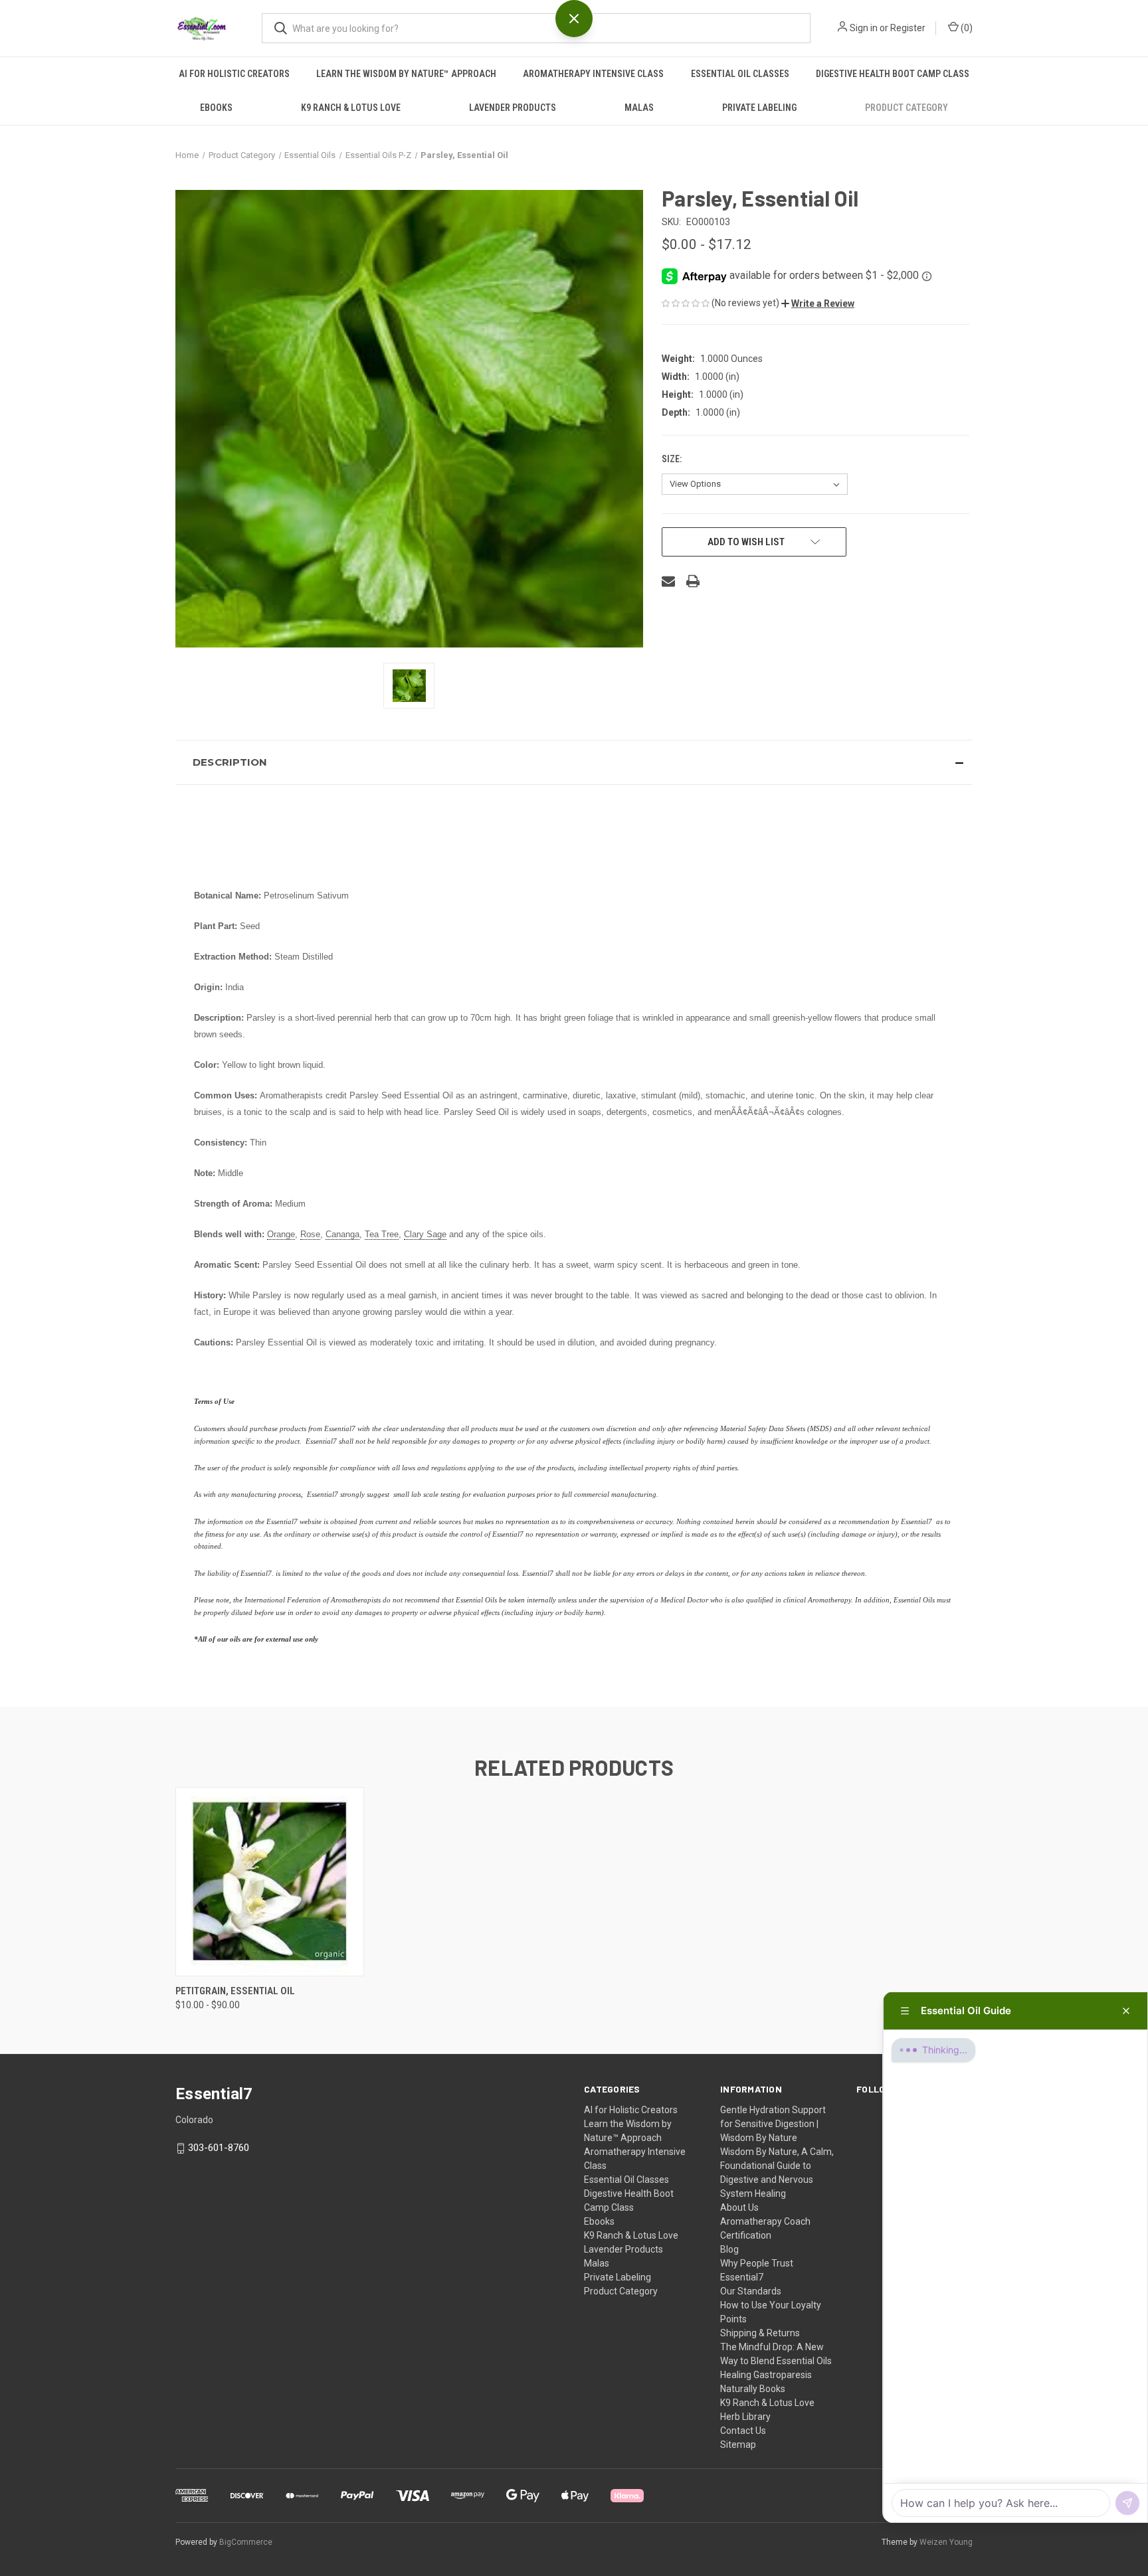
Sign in (864, 28)
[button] (818, 303)
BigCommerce (246, 2542)
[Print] (693, 581)
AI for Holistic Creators (234, 74)
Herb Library (745, 2417)
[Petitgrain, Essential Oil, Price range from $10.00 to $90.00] (270, 1882)
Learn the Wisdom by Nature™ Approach (406, 74)
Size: (673, 459)
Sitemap (738, 2445)
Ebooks (216, 108)
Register (908, 28)
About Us (739, 2207)
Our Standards (751, 2291)
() (966, 28)
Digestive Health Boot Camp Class (893, 74)
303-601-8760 (219, 2148)
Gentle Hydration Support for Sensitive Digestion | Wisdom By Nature (773, 2124)
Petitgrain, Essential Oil (235, 1991)
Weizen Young (946, 2542)
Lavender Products (513, 108)
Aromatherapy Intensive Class (593, 74)
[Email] (668, 581)
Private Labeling (759, 108)
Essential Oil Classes (740, 74)
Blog (729, 2249)
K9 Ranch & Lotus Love (351, 108)
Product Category (907, 108)
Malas (639, 108)
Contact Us (743, 2431)
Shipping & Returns (760, 2333)
